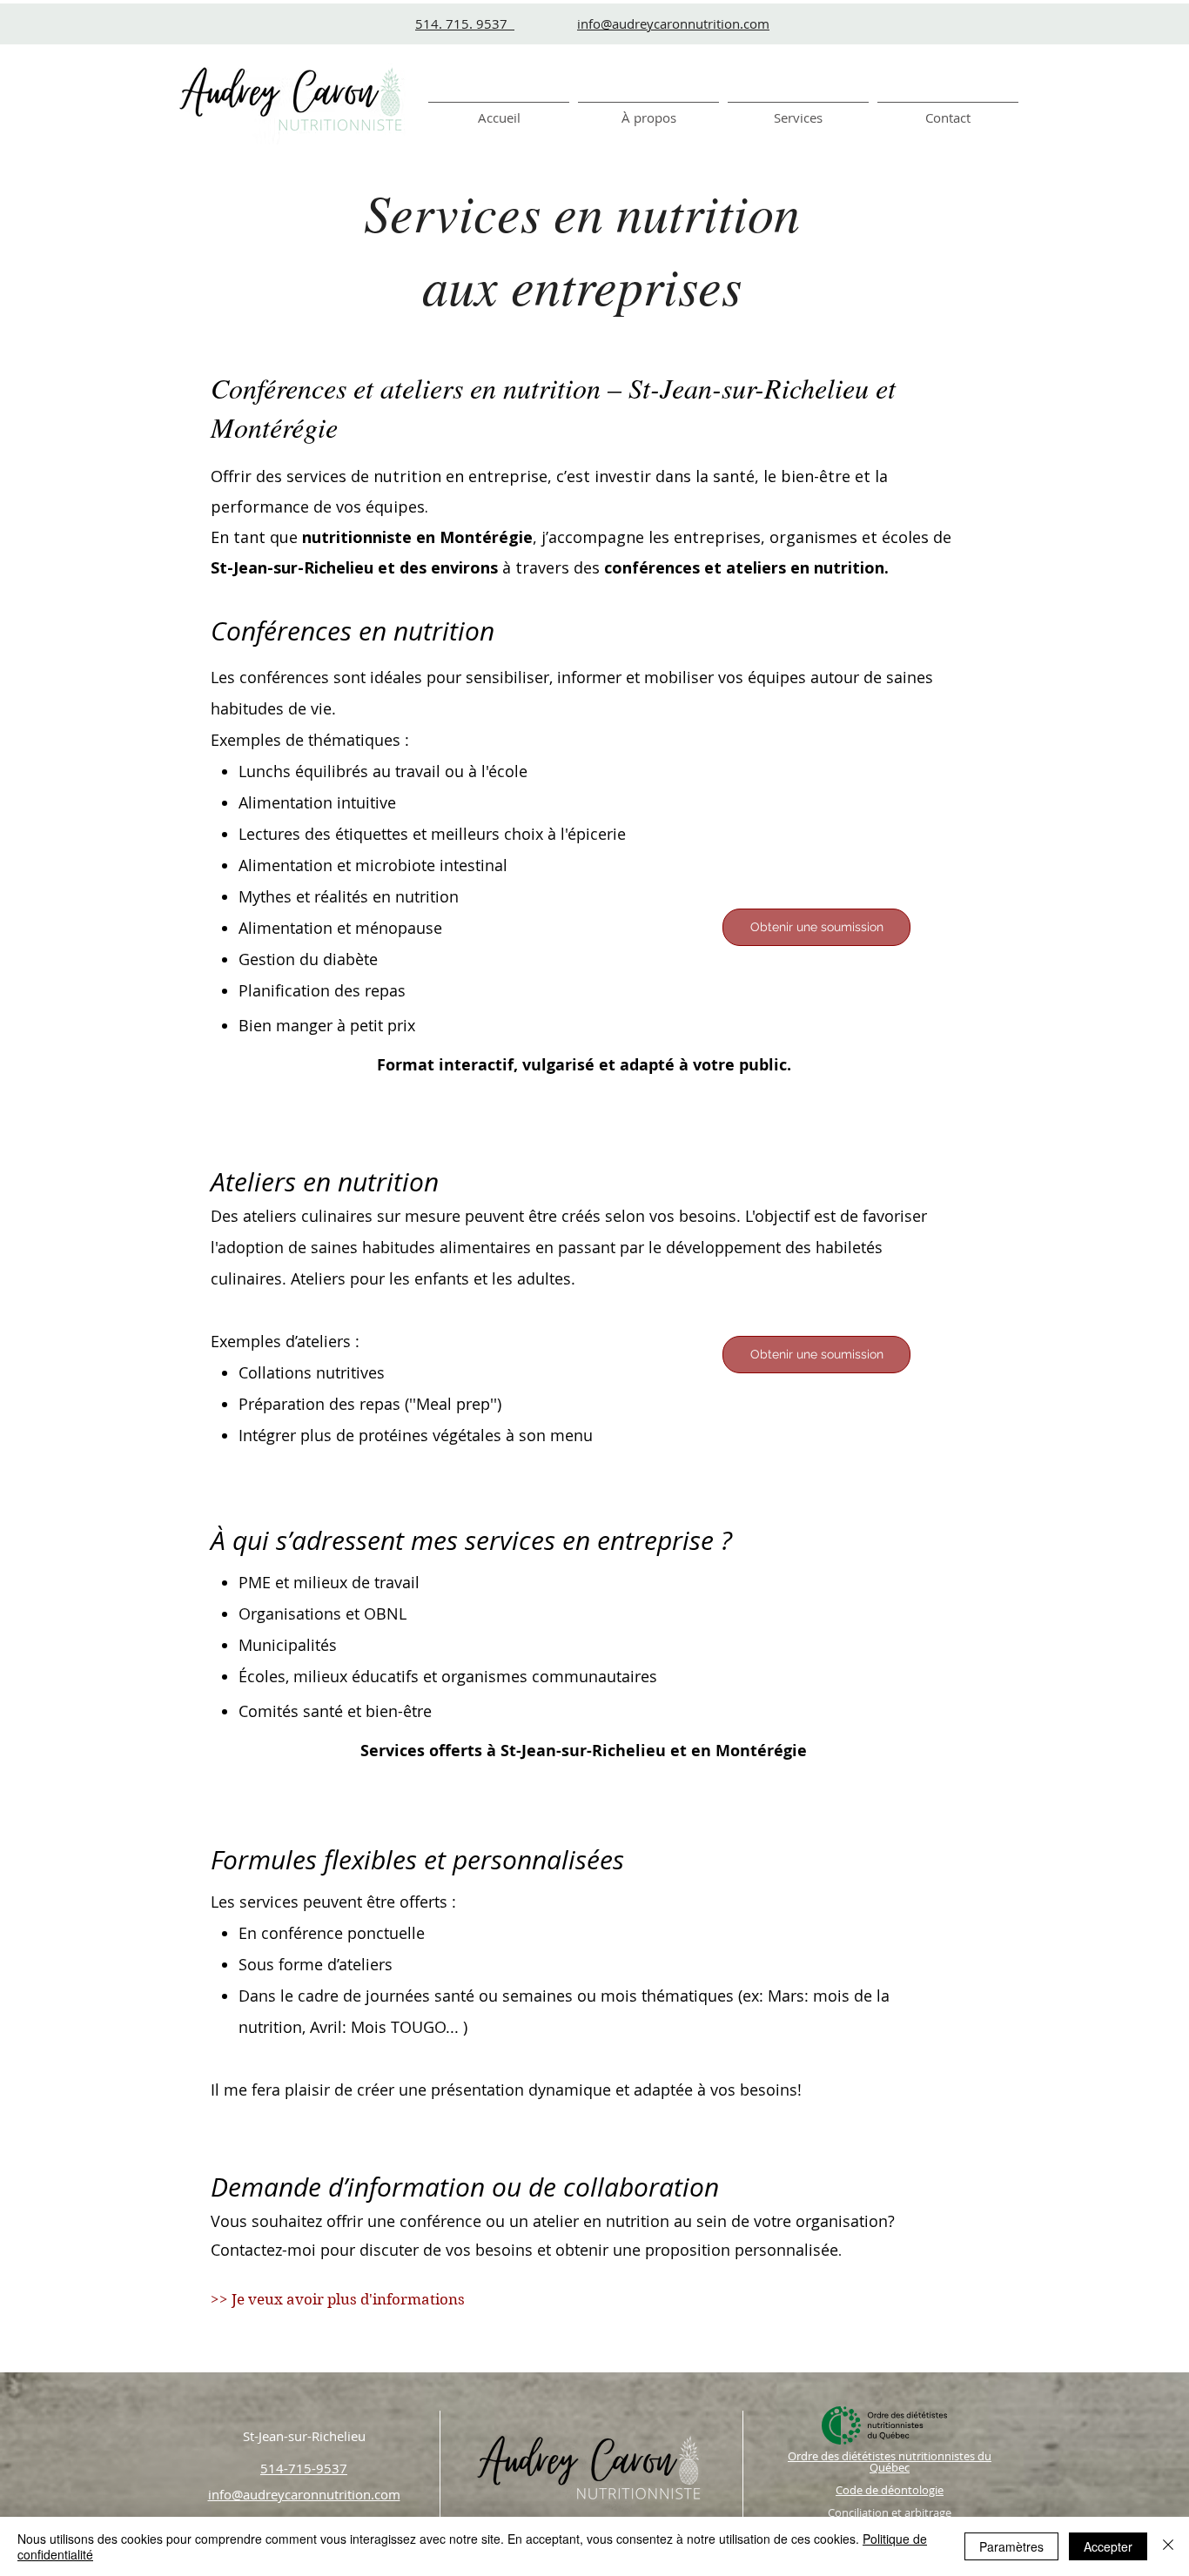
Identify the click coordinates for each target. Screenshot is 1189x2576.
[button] (798, 110)
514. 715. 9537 (465, 23)
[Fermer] (1168, 2546)
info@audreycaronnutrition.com (673, 23)
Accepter (1108, 2546)
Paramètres (1011, 2546)
